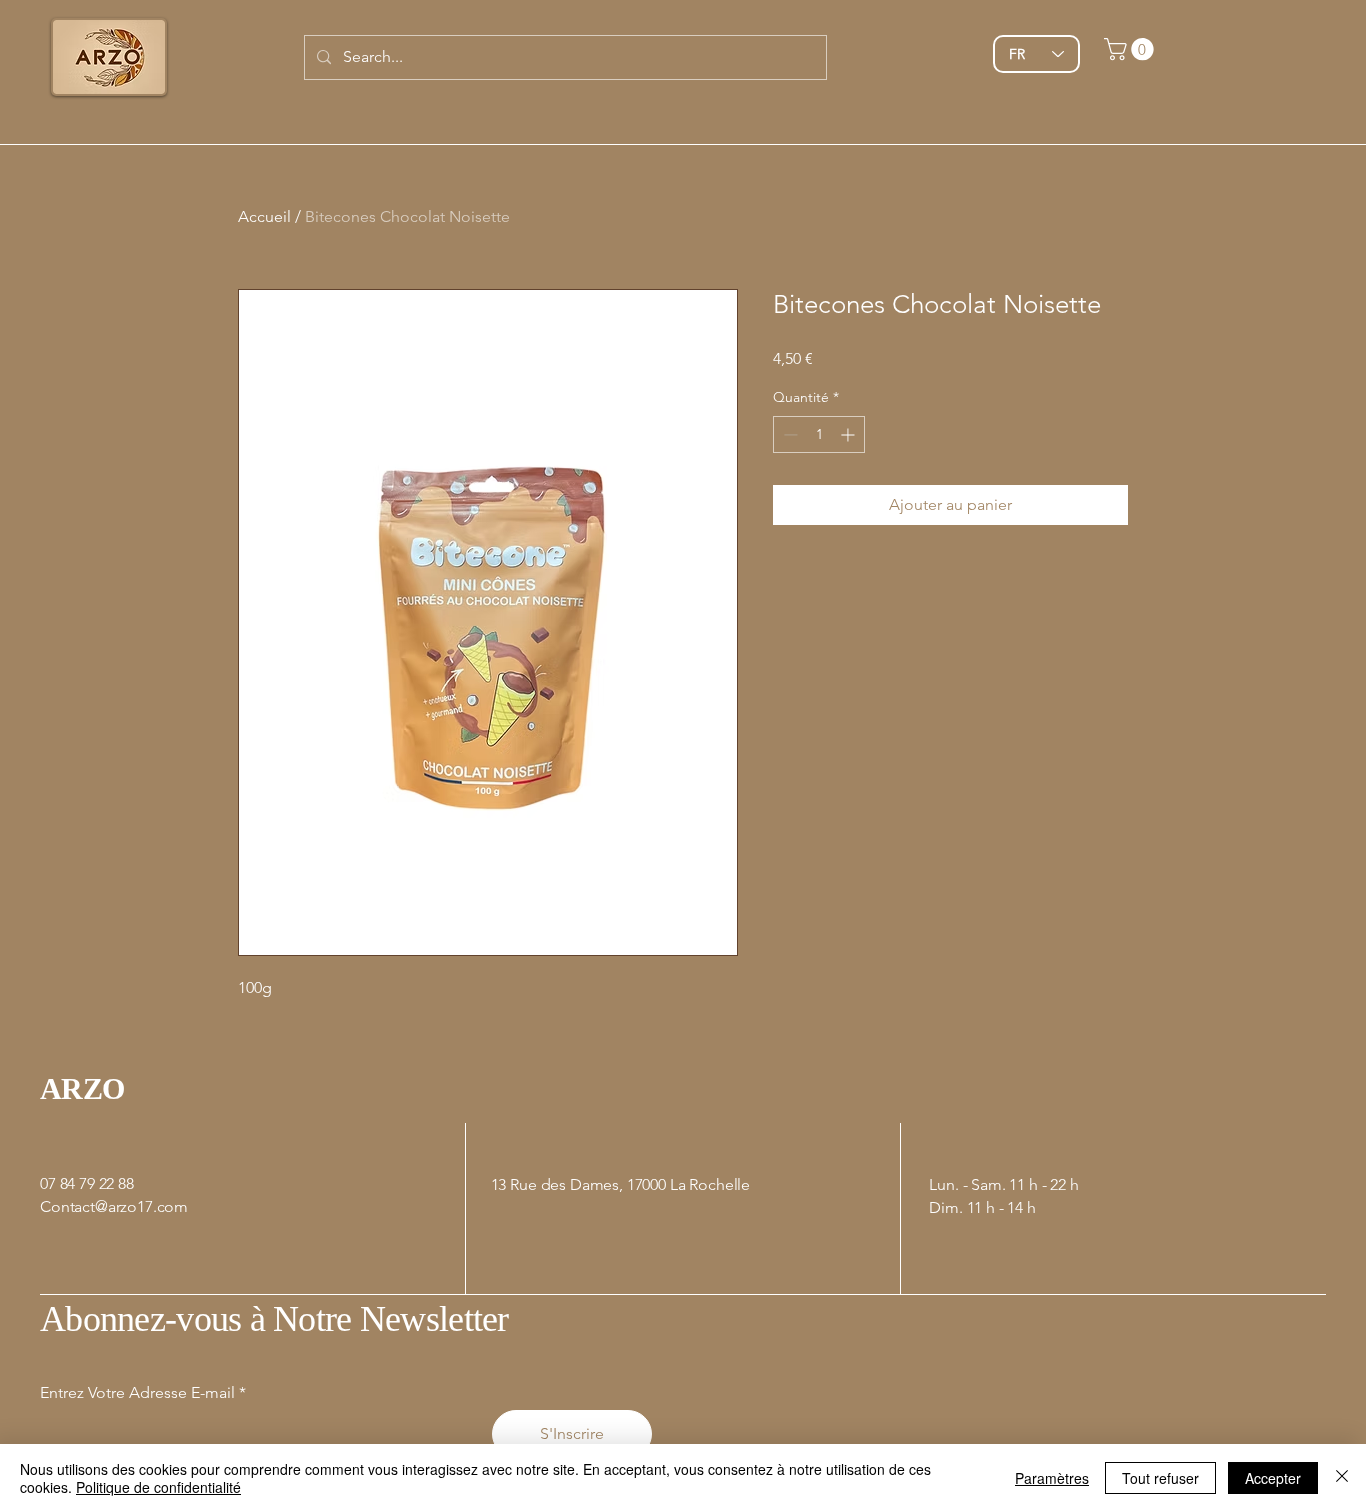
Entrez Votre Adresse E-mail (137, 1393)
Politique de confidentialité (158, 1487)
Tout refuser (1160, 1478)
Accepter (1273, 1478)
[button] (1131, 49)
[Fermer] (1342, 1478)
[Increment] (849, 434)
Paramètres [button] (1052, 1478)
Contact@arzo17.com (114, 1206)
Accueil (264, 216)
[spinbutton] (819, 434)
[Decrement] (788, 434)
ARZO (82, 1088)
